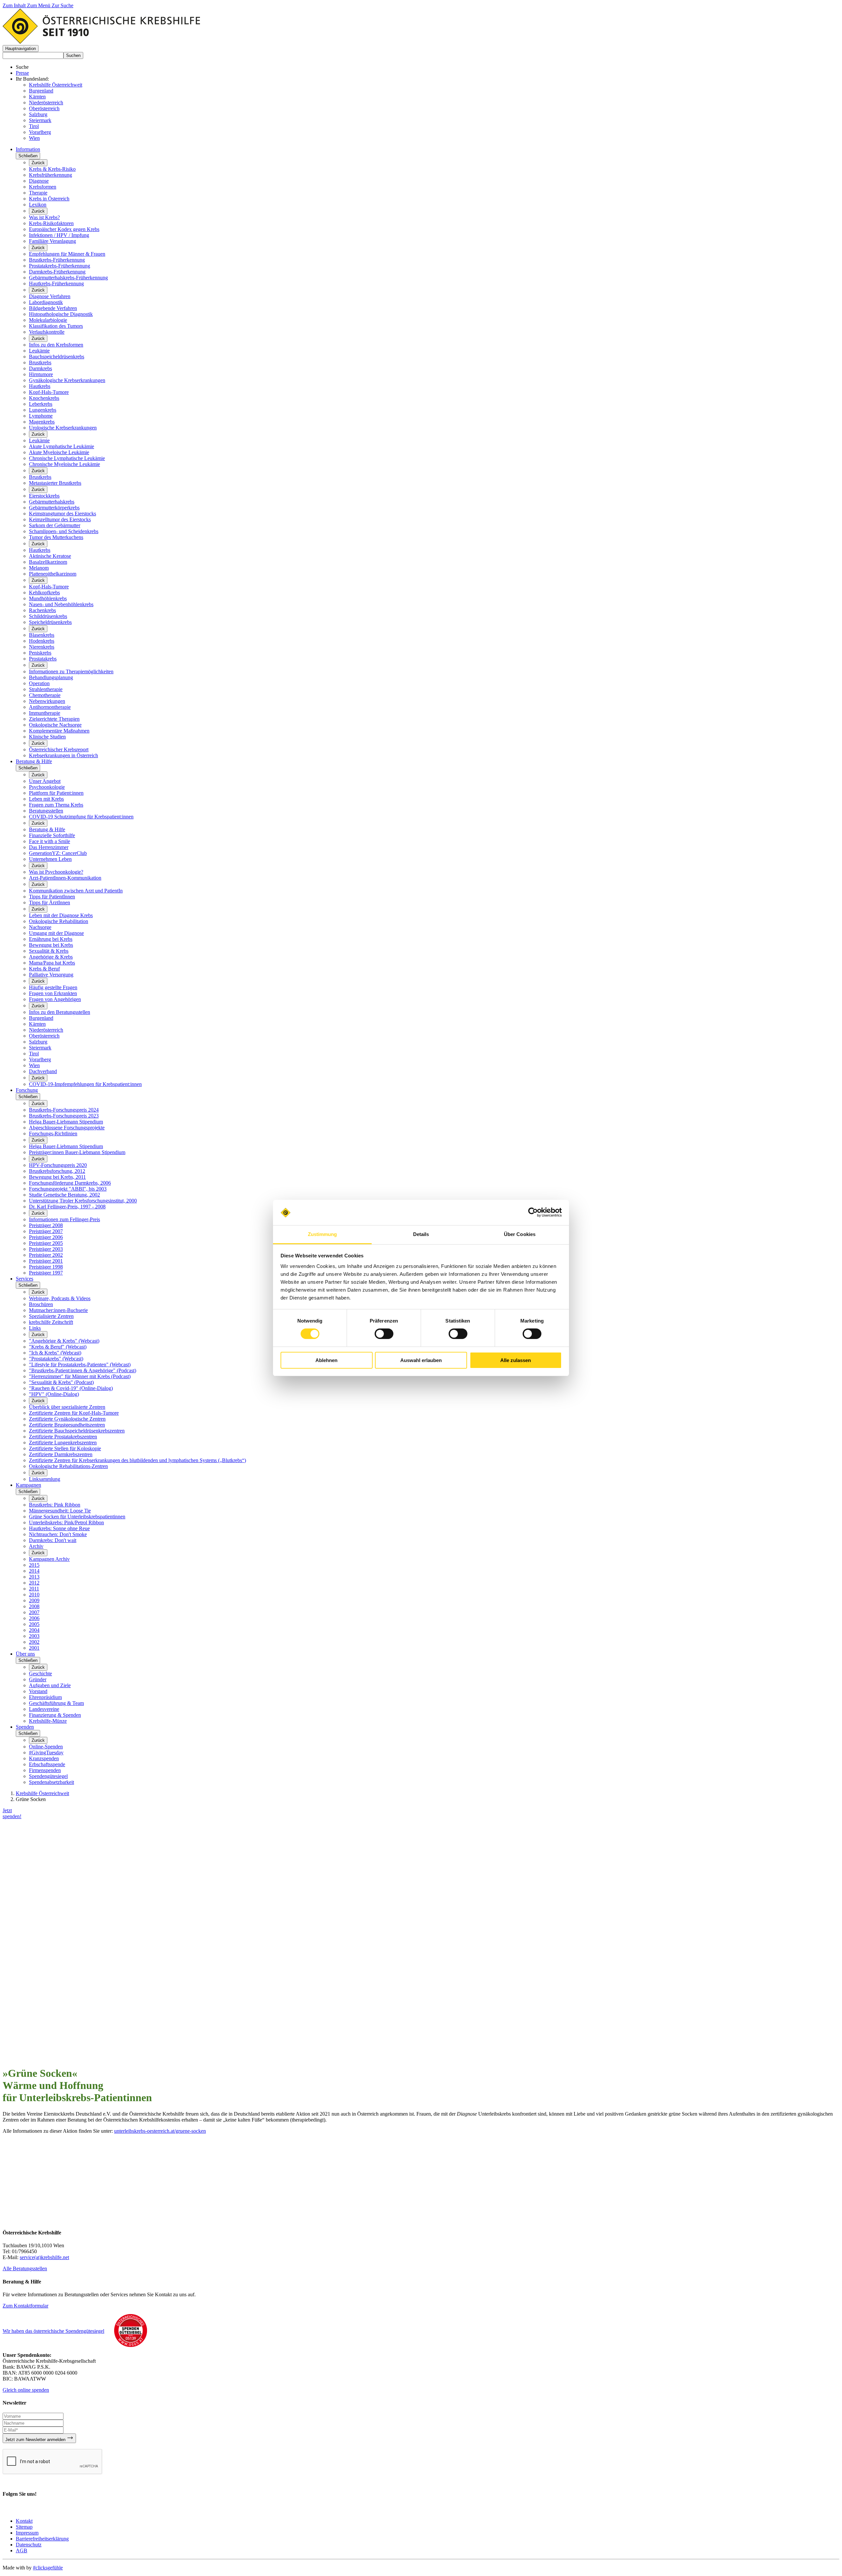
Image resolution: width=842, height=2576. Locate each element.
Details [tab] (421, 1234)
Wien (34, 138)
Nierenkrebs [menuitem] (42, 647)
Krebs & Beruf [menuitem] (44, 969)
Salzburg (38, 114)
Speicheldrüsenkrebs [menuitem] (50, 622)
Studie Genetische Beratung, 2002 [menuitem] (64, 1195)
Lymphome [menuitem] (41, 416)
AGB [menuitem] (22, 2550)
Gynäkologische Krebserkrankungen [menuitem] (67, 380)
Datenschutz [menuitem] (29, 2545)
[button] (21, 49)
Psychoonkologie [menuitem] (47, 787)
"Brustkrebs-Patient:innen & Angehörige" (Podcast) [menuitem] (83, 1370)
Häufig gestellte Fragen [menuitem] (53, 987)
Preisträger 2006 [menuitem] (46, 1237)
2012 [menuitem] (34, 1583)
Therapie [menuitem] (38, 193)
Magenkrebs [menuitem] (42, 422)
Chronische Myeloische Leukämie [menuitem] (64, 464)
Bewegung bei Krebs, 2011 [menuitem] (57, 1177)
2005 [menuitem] (34, 1624)
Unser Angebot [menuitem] (45, 781)
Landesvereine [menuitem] (44, 1709)
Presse (22, 73)
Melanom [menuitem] (39, 568)
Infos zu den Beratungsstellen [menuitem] (60, 1012)
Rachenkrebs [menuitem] (42, 610)
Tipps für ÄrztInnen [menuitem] (50, 902)
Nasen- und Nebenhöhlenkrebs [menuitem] (61, 604)
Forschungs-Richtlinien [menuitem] (53, 1133)
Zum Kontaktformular (25, 2306)
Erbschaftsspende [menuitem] (47, 1764)
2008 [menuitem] (34, 1606)
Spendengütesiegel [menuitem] (48, 1776)
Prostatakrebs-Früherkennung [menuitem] (60, 266)
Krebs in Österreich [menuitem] (49, 199)
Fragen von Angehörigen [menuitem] (55, 999)
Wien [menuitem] (34, 1065)
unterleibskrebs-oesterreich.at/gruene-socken (160, 2131)
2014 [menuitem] (34, 1571)
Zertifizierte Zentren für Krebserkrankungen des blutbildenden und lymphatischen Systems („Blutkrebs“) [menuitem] (137, 1460)
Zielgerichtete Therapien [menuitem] (54, 719)
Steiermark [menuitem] (40, 1048)
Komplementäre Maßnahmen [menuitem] (59, 731)
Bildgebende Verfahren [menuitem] (53, 308)
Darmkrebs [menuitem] (40, 368)
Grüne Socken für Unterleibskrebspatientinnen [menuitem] (77, 1517)
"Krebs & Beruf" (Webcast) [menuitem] (58, 1347)
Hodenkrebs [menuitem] (42, 641)
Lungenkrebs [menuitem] (43, 410)
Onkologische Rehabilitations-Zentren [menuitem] (68, 1466)
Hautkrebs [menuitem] (40, 386)
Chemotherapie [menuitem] (45, 695)
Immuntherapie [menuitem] (45, 713)
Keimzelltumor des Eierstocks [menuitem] (60, 519)
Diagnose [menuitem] (39, 181)
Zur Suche (62, 5)
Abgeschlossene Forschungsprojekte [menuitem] (67, 1128)
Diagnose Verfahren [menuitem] (50, 296)
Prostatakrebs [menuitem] (43, 659)
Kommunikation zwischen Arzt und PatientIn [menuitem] (76, 891)
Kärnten (37, 97)
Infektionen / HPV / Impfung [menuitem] (59, 235)
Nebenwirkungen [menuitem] (47, 701)
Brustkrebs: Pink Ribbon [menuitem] (55, 1505)
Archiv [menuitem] (36, 1546)
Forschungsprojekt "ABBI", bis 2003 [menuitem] (68, 1189)
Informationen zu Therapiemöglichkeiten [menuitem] (71, 671)
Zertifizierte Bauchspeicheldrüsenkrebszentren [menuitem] (77, 1431)
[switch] (384, 1334)
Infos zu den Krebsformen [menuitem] (56, 345)
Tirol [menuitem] (34, 1054)
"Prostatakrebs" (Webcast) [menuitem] (56, 1359)
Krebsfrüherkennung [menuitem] (50, 175)
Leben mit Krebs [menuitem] (46, 799)
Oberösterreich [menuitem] (44, 1036)
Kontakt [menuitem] (24, 2521)
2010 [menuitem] (34, 1595)
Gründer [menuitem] (38, 1679)
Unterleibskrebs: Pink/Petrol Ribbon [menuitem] (66, 1522)
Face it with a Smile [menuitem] (50, 841)
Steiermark (40, 120)
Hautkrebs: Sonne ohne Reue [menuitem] (59, 1528)
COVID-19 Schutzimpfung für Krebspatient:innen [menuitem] (81, 817)
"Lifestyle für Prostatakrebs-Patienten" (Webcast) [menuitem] (80, 1365)
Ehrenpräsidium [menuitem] (45, 1697)
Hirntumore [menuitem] (41, 374)
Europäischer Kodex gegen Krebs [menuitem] (64, 229)
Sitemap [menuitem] (24, 2527)
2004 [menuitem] (34, 1630)
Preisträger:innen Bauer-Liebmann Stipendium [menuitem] (77, 1152)
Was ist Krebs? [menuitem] (44, 217)
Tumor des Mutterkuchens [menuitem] (56, 537)
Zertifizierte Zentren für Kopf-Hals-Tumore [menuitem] (74, 1413)
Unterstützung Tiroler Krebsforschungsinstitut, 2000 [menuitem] (83, 1201)
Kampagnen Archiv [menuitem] (49, 1559)
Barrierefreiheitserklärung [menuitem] (42, 2539)
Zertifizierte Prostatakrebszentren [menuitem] (63, 1437)
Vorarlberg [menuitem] (40, 1059)
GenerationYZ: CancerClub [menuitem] (58, 853)
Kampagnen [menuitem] (28, 1485)
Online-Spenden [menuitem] (46, 1747)
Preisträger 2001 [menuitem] (46, 1261)
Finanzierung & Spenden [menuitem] (55, 1715)
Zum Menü (39, 5)
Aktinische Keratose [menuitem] (50, 556)
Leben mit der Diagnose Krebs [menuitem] (61, 915)
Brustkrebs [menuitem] (40, 362)
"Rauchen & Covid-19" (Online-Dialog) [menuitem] (71, 1388)
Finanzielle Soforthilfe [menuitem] (52, 835)
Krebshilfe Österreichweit (56, 85)
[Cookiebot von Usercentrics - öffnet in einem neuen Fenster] (533, 1212)
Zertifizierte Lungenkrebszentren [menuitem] (63, 1443)
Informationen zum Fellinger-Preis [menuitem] (64, 1219)
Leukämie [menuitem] (39, 351)
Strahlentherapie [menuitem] (46, 689)
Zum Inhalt (15, 5)
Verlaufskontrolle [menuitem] (47, 332)
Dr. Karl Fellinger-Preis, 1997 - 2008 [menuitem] (67, 1207)
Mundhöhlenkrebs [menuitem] (48, 598)
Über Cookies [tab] (520, 1234)
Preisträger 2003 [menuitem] (46, 1249)
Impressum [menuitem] (27, 2533)
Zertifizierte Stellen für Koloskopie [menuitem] (65, 1448)
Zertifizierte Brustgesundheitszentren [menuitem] (67, 1425)
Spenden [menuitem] (25, 1727)
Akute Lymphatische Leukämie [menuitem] (62, 446)
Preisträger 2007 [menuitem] (46, 1231)
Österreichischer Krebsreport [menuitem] (59, 749)
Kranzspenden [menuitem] (44, 1758)
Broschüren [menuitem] (41, 1304)
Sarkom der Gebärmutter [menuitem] (55, 525)
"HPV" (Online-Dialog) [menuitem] (54, 1394)
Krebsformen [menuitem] (43, 187)
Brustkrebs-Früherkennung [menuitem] (57, 260)
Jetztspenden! (12, 1813)
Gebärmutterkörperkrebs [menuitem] (54, 508)
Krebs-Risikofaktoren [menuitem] (51, 223)
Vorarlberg (40, 132)
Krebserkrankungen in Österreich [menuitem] (63, 755)
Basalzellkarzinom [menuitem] (48, 562)
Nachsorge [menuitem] (40, 927)
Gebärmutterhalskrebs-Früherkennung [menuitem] (68, 278)
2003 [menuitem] (34, 1636)
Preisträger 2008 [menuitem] (46, 1225)
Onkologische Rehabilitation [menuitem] (59, 921)
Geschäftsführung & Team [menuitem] (56, 1703)
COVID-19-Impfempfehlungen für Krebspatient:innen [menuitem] (85, 1084)
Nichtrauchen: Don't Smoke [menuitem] (58, 1534)
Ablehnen (326, 1360)
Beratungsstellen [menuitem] (46, 811)
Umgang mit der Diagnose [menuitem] (56, 933)
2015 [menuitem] (34, 1565)
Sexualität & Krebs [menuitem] (49, 951)
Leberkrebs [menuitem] (41, 404)
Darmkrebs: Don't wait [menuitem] (53, 1540)
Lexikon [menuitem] (38, 205)
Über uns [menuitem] (25, 1654)
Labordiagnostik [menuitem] (46, 302)
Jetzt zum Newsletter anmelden (36, 2440)
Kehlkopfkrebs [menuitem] (44, 592)
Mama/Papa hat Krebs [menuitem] (52, 963)
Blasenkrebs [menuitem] (42, 635)
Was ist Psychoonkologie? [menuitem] (56, 872)
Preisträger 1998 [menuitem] (46, 1267)
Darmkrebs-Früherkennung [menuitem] (57, 272)
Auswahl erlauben (421, 1360)
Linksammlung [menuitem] (45, 1479)
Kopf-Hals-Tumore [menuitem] (49, 392)
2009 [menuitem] (34, 1600)
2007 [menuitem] (34, 1612)
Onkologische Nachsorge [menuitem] (55, 725)
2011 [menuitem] (34, 1589)
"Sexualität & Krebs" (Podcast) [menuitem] (61, 1382)
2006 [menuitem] (34, 1618)
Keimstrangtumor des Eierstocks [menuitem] (62, 514)
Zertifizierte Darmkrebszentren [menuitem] (61, 1454)
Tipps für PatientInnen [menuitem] (52, 897)
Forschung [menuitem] (27, 1090)
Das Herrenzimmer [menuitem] (49, 847)
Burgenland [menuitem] (41, 1018)
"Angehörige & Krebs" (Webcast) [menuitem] (64, 1341)
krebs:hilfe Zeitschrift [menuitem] (51, 1322)
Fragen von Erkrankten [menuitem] (53, 993)
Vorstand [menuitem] (38, 1691)
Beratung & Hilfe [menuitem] (34, 761)
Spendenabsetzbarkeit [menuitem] (51, 1782)
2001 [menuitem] (34, 1648)
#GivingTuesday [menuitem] (46, 1752)
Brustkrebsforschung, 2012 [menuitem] (57, 1171)
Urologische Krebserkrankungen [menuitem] (63, 428)
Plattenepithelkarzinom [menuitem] (53, 574)
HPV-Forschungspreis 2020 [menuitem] (58, 1165)
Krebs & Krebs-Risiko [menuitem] (52, 169)
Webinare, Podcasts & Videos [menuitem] (60, 1298)
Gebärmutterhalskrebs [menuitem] (52, 502)
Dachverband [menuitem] (43, 1071)
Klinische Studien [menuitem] (47, 737)
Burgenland (41, 91)
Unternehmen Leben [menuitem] (50, 859)
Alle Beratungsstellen (25, 2268)
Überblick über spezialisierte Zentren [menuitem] (67, 1407)
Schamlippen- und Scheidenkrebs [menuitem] (64, 531)
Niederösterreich (46, 103)
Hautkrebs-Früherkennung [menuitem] (56, 283)
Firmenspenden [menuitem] (45, 1770)
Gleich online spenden (26, 2390)
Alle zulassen (516, 1360)
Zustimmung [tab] (322, 1234)
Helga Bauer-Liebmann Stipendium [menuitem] (66, 1122)
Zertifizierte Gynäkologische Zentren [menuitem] (67, 1419)
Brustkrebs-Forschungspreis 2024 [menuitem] (64, 1110)
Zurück (38, 163)
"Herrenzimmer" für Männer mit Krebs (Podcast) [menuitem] (80, 1376)
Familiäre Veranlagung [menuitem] (52, 241)
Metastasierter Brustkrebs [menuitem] (55, 483)
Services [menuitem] (25, 1279)
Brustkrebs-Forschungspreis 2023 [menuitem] (64, 1116)
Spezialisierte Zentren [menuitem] (51, 1316)
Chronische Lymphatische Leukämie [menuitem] (67, 458)
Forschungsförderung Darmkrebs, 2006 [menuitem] (70, 1183)
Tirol (34, 126)
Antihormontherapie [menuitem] (50, 707)
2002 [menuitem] (34, 1642)
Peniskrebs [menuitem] (40, 653)
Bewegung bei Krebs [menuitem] (51, 945)
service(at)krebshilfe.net (44, 2257)
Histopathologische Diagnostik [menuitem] (61, 314)
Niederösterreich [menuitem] (46, 1030)
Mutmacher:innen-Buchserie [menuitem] (58, 1310)
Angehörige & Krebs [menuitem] (51, 957)
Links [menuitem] (35, 1328)
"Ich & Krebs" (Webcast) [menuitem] (55, 1353)
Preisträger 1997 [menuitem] (46, 1273)
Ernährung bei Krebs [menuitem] (51, 939)
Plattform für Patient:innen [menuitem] (56, 793)
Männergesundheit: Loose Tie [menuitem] (60, 1511)
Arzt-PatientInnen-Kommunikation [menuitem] (65, 878)
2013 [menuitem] (34, 1577)
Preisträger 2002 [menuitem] (46, 1255)
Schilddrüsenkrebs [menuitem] (48, 616)
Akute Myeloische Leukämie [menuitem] (59, 452)
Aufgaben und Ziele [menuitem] (50, 1685)
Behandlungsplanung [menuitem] (51, 677)
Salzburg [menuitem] (38, 1042)
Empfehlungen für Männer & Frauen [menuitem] (67, 254)
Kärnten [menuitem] (37, 1024)
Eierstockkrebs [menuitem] (44, 496)
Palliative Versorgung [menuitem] (51, 975)
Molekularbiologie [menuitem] (48, 320)
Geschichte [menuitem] (40, 1674)
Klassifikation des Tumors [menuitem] (56, 326)
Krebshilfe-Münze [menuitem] (48, 1721)
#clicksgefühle (48, 2568)
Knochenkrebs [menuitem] (44, 398)
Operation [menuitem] (39, 683)
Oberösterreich (44, 108)
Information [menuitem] (28, 149)
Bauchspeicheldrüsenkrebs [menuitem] (57, 357)
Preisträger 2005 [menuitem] (46, 1243)
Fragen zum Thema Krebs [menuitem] (56, 805)
